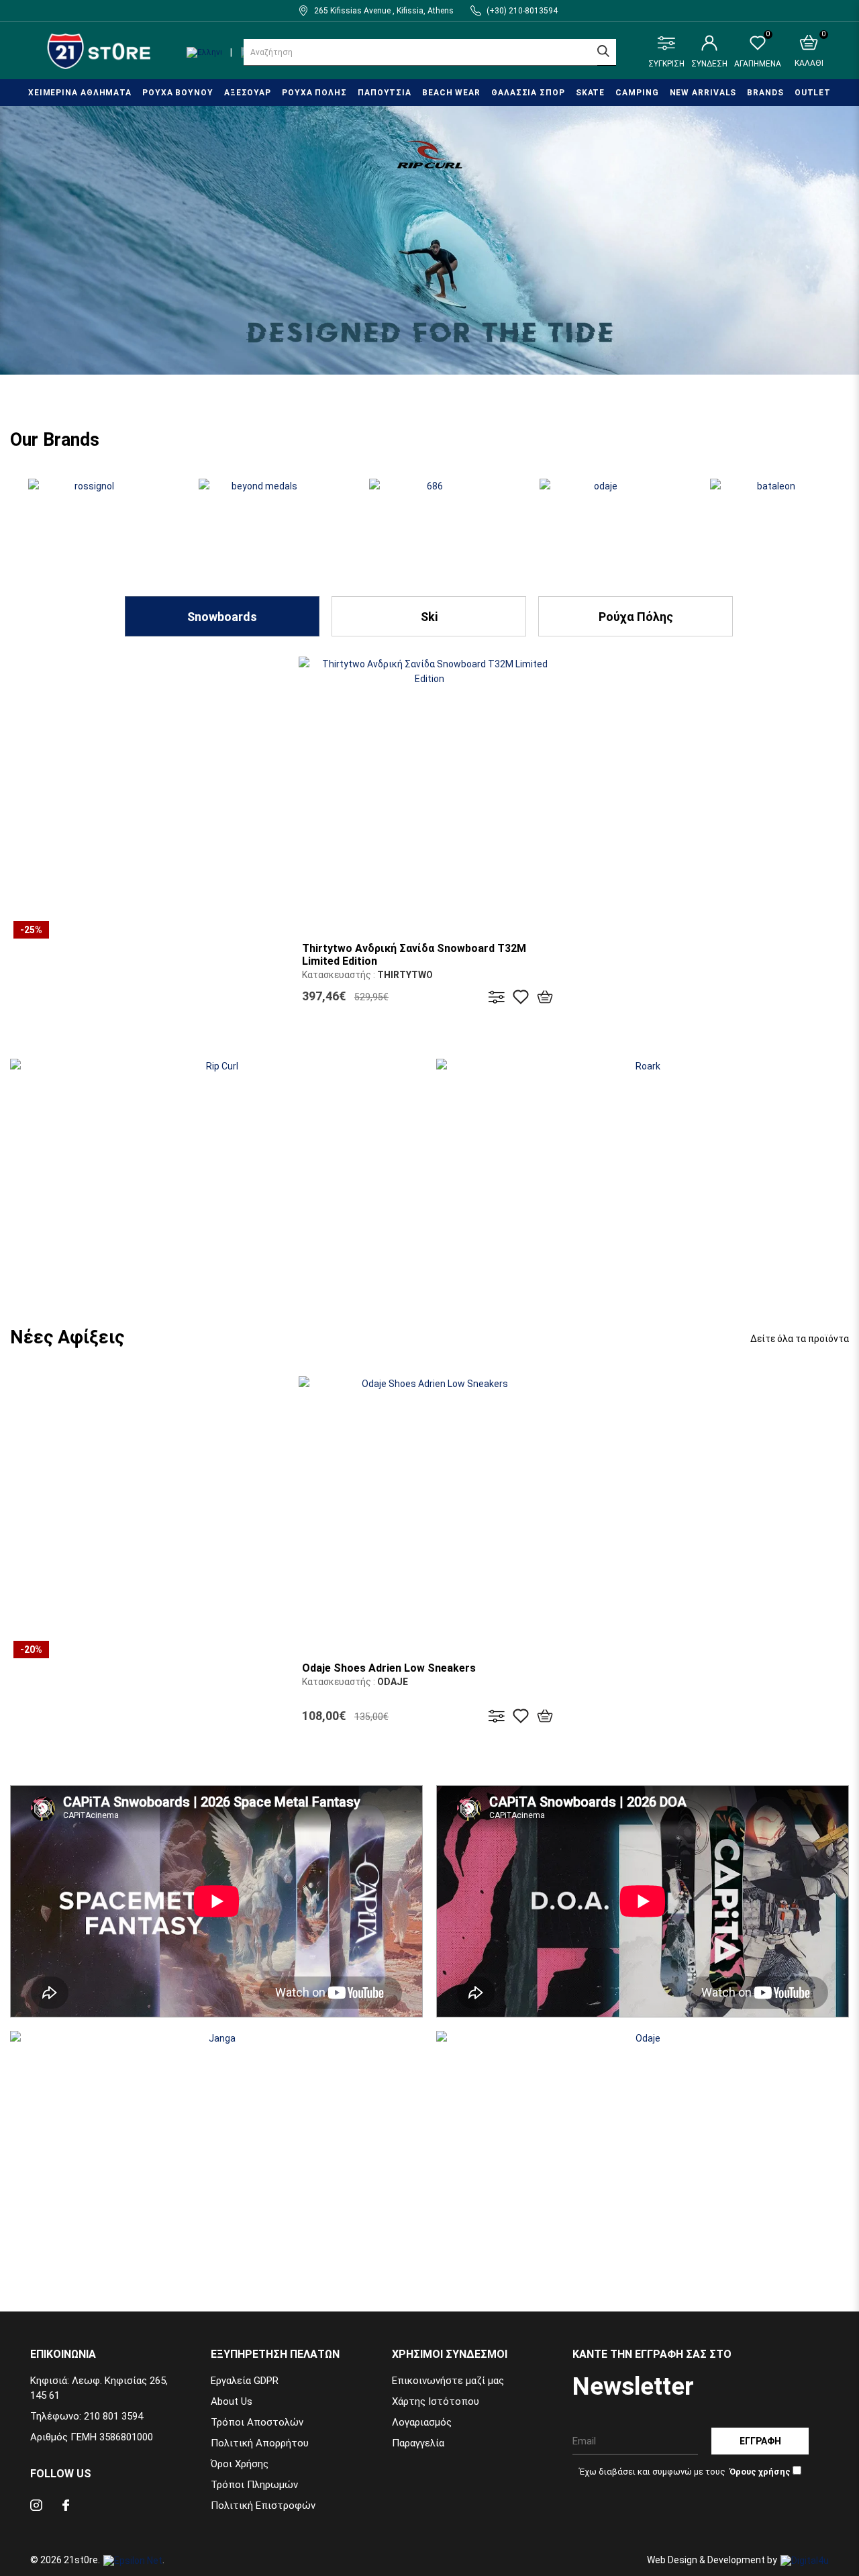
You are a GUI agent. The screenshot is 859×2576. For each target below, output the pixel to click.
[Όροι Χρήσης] (759, 2471)
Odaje (393, 1682)
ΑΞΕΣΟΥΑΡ (248, 93)
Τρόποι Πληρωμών (254, 2485)
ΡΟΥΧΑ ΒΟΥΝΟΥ (178, 93)
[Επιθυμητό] (521, 997)
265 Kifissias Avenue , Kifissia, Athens (384, 11)
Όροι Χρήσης (240, 2464)
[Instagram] (36, 2507)
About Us (232, 2401)
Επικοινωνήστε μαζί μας (448, 2381)
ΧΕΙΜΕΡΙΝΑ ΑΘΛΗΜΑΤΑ (80, 93)
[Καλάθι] (545, 997)
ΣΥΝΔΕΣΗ (709, 64)
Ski (429, 617)
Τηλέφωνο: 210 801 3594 (87, 2416)
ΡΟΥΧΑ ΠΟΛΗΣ (314, 93)
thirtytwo (405, 975)
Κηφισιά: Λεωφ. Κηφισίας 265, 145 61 (99, 2388)
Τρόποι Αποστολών (257, 2422)
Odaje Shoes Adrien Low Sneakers (389, 1668)
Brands (765, 93)
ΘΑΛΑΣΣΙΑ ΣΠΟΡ (528, 93)
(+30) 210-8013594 (522, 11)
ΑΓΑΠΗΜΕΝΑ (758, 52)
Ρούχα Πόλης (636, 617)
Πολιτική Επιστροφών (263, 2506)
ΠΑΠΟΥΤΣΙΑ (385, 93)
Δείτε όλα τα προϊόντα (800, 1339)
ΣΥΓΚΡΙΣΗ (666, 64)
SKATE (591, 93)
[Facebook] (66, 2507)
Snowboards (222, 617)
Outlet (813, 93)
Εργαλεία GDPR (245, 2381)
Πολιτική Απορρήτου (260, 2443)
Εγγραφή (760, 2441)
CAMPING (637, 93)
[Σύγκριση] (497, 997)
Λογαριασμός (422, 2422)
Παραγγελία (418, 2443)
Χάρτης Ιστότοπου (436, 2401)
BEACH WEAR (451, 93)
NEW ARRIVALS (703, 93)
